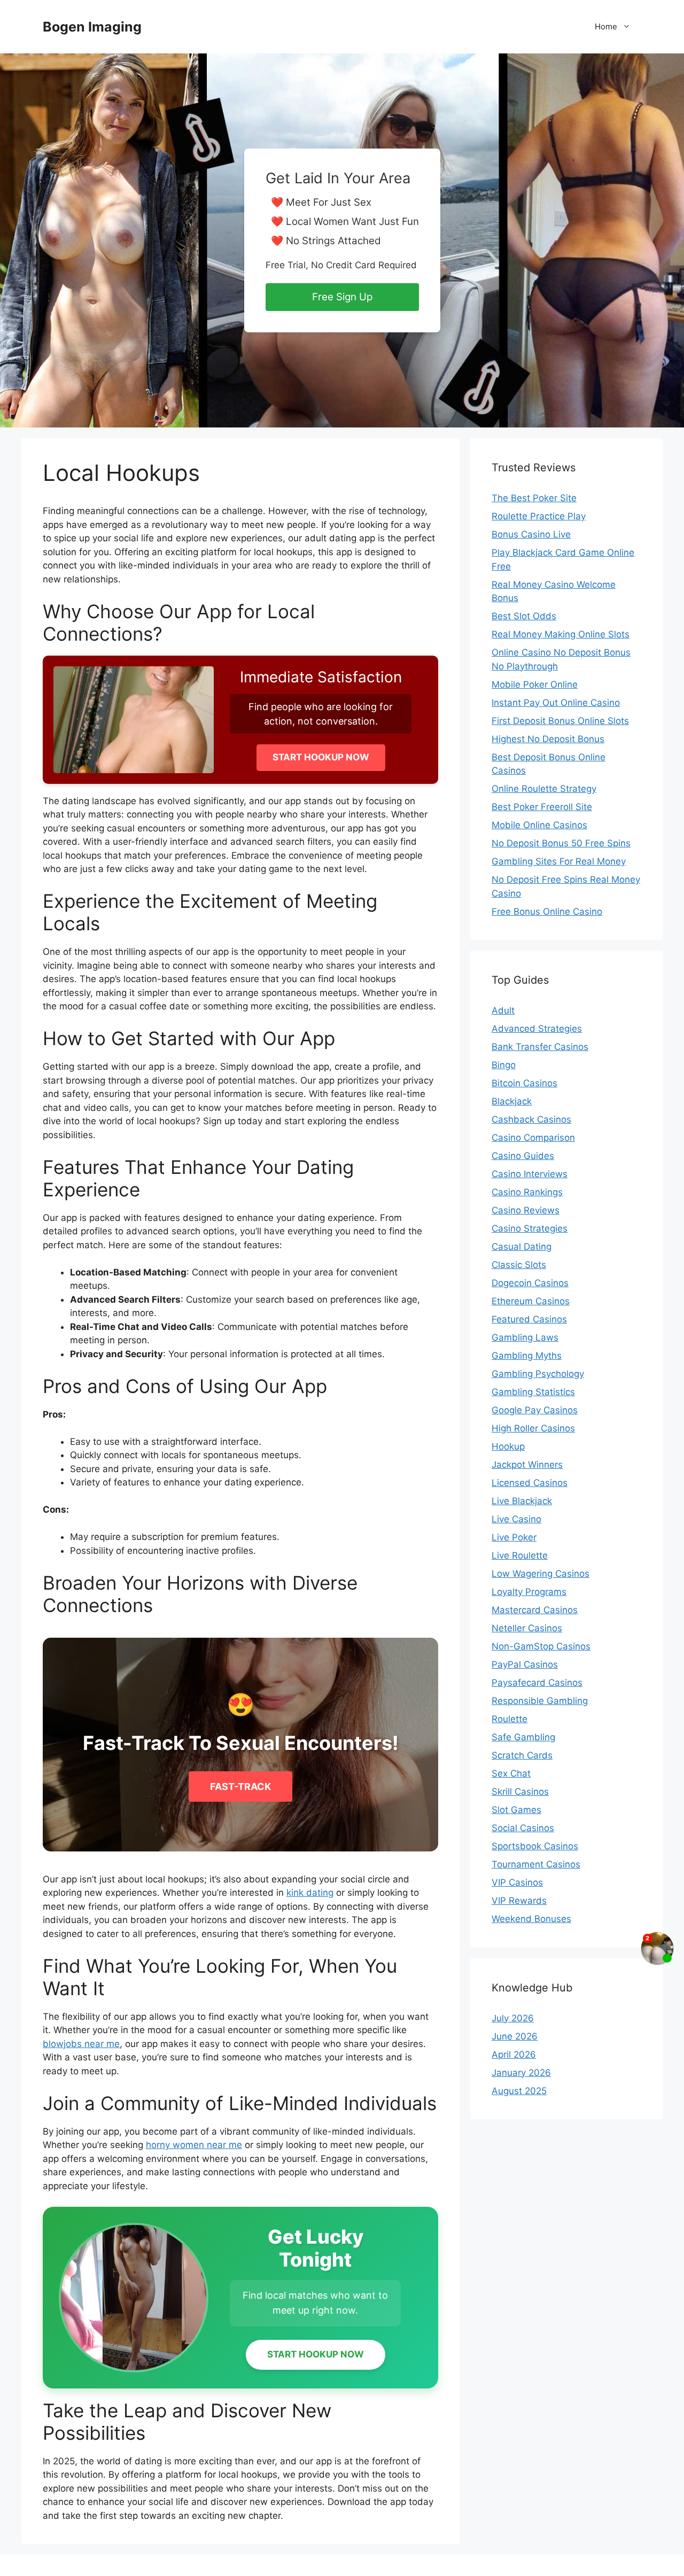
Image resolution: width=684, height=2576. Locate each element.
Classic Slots (519, 1265)
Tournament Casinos (536, 1864)
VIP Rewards (519, 1901)
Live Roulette (520, 1555)
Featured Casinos (529, 1319)
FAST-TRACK (240, 1787)
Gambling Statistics (533, 1392)
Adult (503, 1010)
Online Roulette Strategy (544, 789)
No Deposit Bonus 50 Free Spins (561, 843)
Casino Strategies (530, 1228)
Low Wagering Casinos (541, 1574)
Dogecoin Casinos (530, 1283)
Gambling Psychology (538, 1374)
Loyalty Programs (529, 1592)
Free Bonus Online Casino (547, 912)
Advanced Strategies (537, 1029)
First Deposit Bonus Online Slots (560, 721)
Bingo (504, 1065)
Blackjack (512, 1101)
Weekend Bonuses (531, 1919)
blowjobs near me (81, 2044)
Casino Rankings (527, 1192)
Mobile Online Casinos (539, 825)
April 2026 (514, 2054)
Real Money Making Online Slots (561, 634)
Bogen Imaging (92, 27)
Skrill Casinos (520, 1792)
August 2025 (519, 2091)
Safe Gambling (523, 1737)
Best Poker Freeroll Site (542, 807)
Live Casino (516, 1519)
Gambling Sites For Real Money (559, 861)
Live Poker (514, 1537)
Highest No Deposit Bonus (548, 739)
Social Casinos (523, 1828)
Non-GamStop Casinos (541, 1646)
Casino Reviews (526, 1210)
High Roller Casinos (533, 1428)
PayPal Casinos (525, 1664)
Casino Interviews (530, 1174)
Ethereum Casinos (531, 1301)
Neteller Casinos (527, 1628)
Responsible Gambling (540, 1701)
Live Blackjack (522, 1501)
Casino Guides (523, 1156)
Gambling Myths (527, 1356)
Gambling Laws (525, 1337)
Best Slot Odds (524, 616)
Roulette (510, 1719)
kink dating (310, 1893)
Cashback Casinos (531, 1119)
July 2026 (513, 2018)
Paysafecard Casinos (537, 1683)
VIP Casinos (517, 1882)
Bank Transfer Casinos (540, 1047)
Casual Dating (522, 1247)
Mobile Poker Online (535, 684)
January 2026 (521, 2073)
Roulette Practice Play (539, 516)
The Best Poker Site (534, 498)
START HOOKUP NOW (321, 757)
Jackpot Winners (527, 1465)
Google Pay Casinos (535, 1410)
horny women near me (194, 2145)
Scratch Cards (522, 1755)
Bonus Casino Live (531, 534)
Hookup (508, 1446)
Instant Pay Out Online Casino (556, 703)
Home (606, 26)
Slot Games (516, 1810)
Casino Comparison (533, 1138)
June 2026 (515, 2036)
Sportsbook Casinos (535, 1846)
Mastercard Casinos (535, 1610)
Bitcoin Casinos (524, 1083)
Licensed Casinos (530, 1483)
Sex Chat (511, 1773)
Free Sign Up (342, 297)
